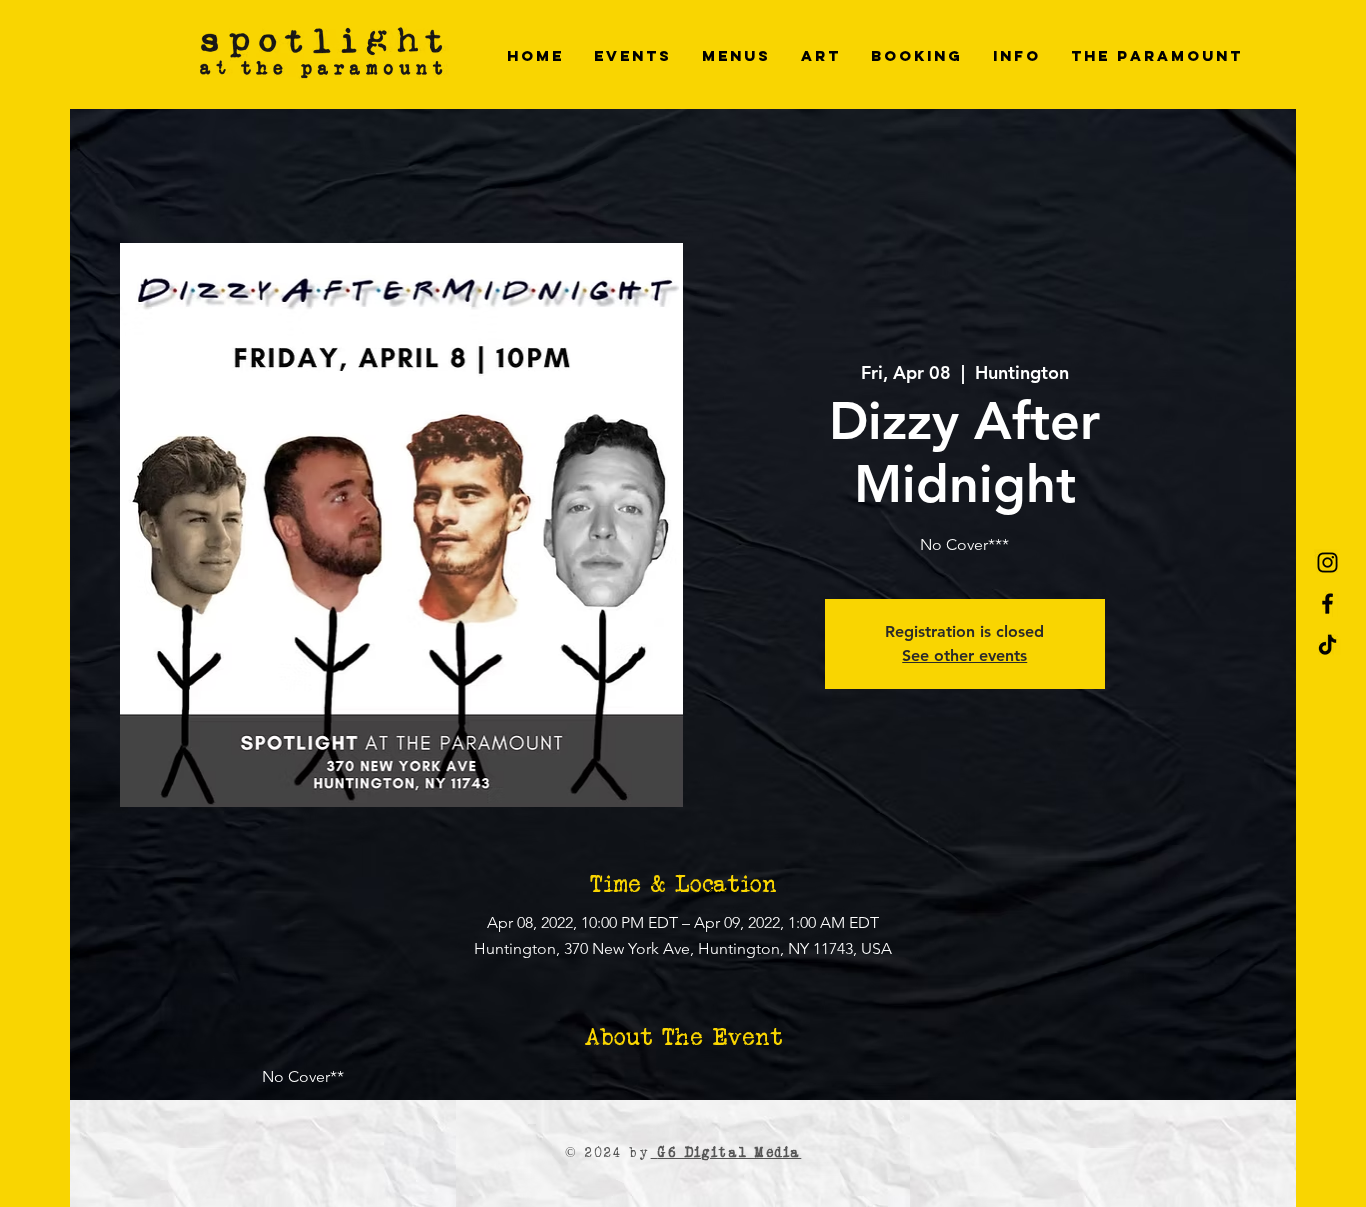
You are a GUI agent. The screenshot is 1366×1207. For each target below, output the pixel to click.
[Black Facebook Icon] (1327, 603)
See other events (964, 655)
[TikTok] (1327, 644)
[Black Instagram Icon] (1327, 562)
